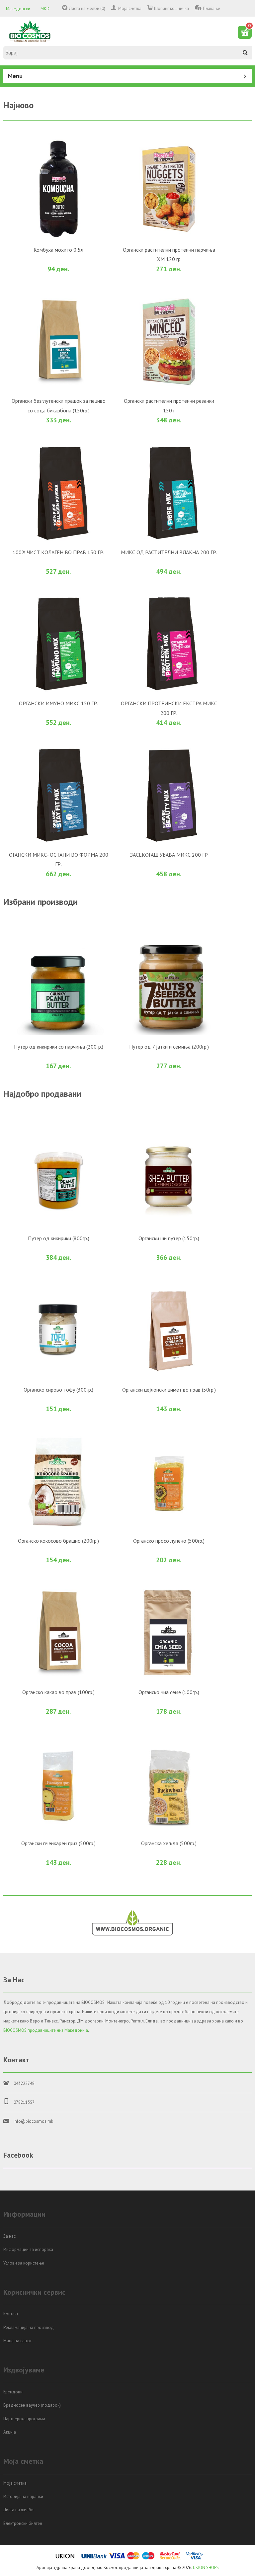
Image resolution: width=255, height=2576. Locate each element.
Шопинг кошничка (171, 8)
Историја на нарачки (23, 2496)
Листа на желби (18, 2510)
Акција (10, 2432)
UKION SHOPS (206, 2568)
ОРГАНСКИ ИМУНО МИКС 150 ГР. (58, 703)
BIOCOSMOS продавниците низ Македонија (46, 2030)
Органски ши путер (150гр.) (169, 1238)
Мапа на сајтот (17, 2341)
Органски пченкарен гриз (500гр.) (58, 1843)
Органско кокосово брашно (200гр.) (58, 1541)
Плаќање (212, 8)
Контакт (11, 2314)
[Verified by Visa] (195, 2558)
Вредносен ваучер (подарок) (32, 2405)
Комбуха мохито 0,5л (58, 250)
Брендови (13, 2392)
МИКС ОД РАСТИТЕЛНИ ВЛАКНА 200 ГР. (169, 552)
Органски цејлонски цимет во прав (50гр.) (169, 1390)
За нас (9, 2236)
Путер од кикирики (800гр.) (59, 1238)
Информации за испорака (28, 2249)
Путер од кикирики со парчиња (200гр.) (59, 1047)
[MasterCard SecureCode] (170, 2558)
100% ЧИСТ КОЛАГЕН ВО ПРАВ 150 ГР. (58, 552)
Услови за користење (24, 2263)
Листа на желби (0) (87, 8)
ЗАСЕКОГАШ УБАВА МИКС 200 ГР (169, 855)
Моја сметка (130, 8)
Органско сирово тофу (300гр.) (58, 1390)
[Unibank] (94, 2558)
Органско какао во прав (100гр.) (58, 1692)
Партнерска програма (24, 2419)
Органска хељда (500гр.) (169, 1843)
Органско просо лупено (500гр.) (169, 1541)
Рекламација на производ (29, 2327)
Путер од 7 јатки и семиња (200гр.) (169, 1047)
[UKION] (65, 2558)
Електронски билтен (23, 2523)
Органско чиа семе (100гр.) (169, 1692)
